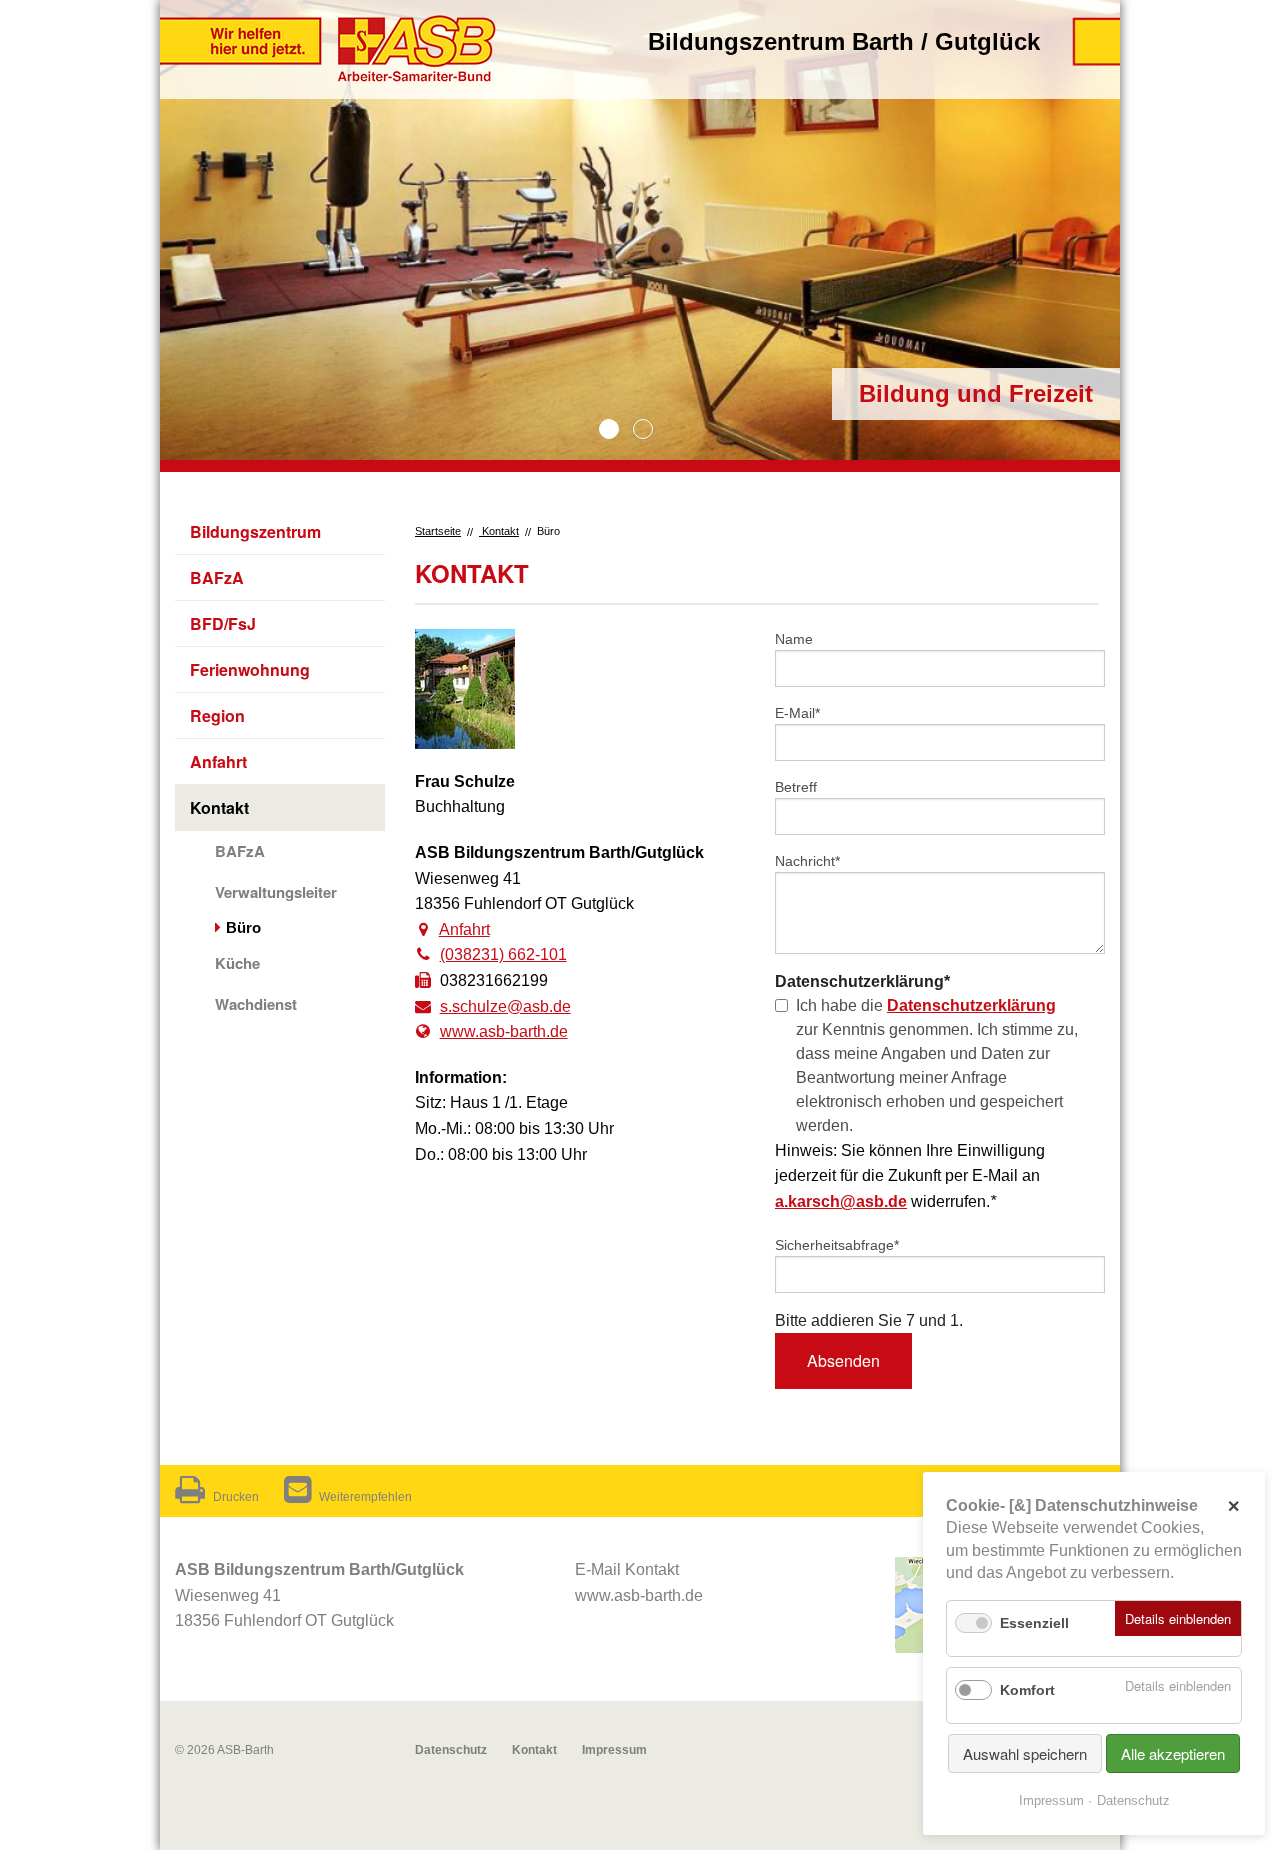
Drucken (236, 1497)
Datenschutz (451, 1750)
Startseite (438, 531)
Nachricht (807, 860)
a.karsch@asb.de (841, 1201)
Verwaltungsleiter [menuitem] (276, 892)
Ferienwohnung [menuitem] (250, 669)
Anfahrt (464, 929)
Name (794, 639)
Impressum (614, 1750)
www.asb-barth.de (504, 1031)
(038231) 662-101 (503, 954)
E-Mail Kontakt (627, 1569)
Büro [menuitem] (243, 927)
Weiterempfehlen (365, 1497)
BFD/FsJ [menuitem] (223, 623)
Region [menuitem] (217, 715)
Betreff (796, 787)
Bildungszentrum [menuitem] (255, 531)
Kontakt (499, 531)
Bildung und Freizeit (609, 429)
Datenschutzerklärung (971, 1005)
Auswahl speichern (1025, 1753)
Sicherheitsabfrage (837, 1244)
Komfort (1027, 1690)
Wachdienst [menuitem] (256, 1004)
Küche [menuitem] (237, 963)
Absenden (843, 1360)
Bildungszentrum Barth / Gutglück (844, 41)
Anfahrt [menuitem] (218, 761)
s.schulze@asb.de (505, 1006)
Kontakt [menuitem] (219, 807)
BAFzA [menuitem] (217, 577)
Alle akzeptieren (1173, 1753)
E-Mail (805, 712)
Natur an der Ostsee (643, 429)
